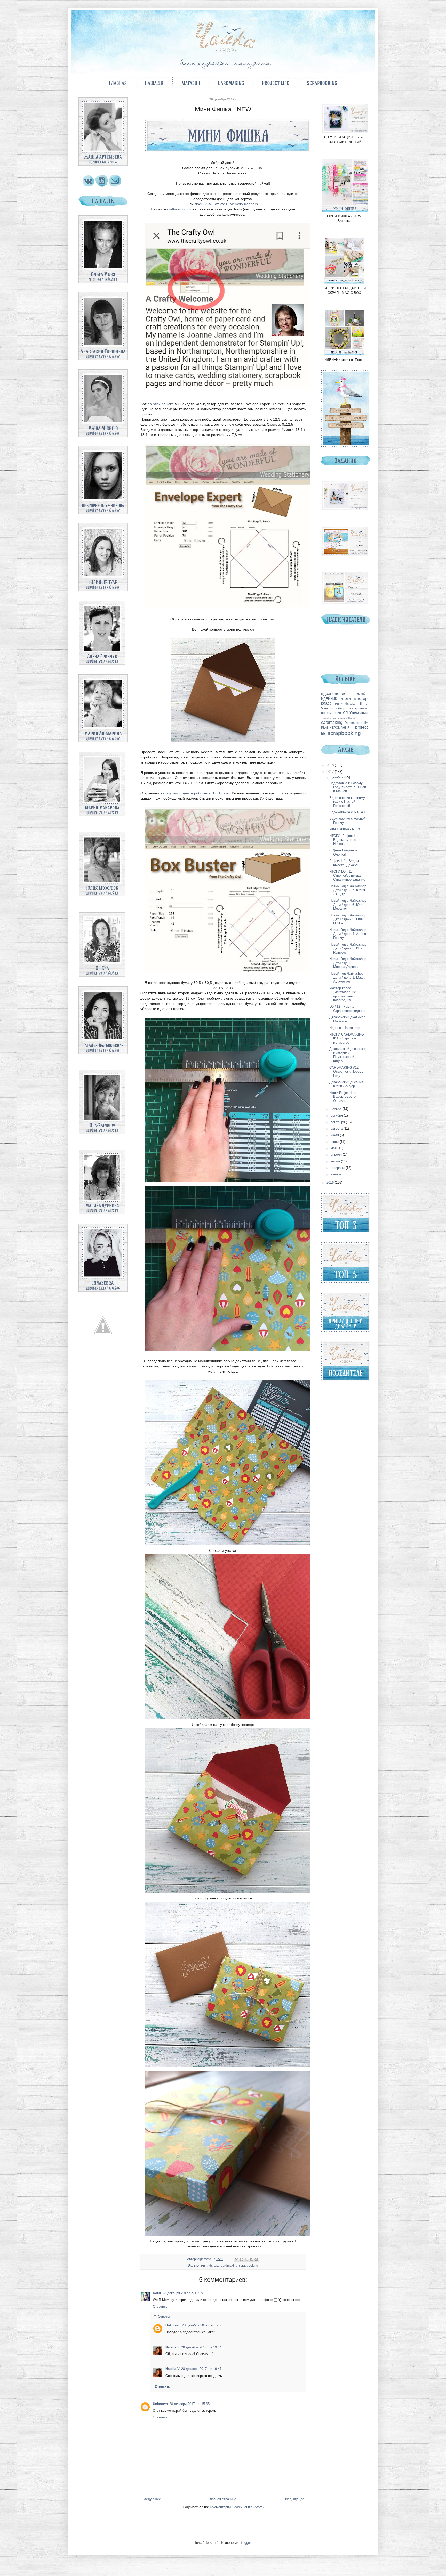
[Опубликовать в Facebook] (251, 2259)
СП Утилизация (355, 713)
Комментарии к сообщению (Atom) (237, 2507)
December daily (356, 723)
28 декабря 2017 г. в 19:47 (201, 2369)
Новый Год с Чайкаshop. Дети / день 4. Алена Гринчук (348, 934)
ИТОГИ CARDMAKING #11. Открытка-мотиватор (347, 1038)
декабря (337, 777)
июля (335, 1135)
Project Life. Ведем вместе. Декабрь (344, 863)
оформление (331, 713)
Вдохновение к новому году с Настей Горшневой (347, 802)
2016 (331, 1182)
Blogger (245, 2543)
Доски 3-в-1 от (226, 204)
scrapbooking (249, 2265)
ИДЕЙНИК (329, 699)
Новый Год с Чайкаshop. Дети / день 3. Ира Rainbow (348, 948)
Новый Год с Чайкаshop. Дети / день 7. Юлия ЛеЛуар (348, 890)
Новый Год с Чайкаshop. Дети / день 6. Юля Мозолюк (348, 905)
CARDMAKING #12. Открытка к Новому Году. (346, 1071)
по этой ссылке (161, 404)
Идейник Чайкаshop (345, 1028)
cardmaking (229, 2265)
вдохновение (334, 694)
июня (335, 1142)
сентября (338, 1122)
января (337, 1174)
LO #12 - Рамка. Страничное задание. (348, 1009)
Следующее (151, 2499)
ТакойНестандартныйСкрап (338, 718)
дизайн (362, 694)
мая (334, 1148)
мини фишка (210, 2265)
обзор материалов (352, 708)
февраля (338, 1168)
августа (337, 1129)
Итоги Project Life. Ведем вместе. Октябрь (343, 1097)
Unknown (173, 2325)
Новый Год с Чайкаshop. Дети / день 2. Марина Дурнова (348, 963)
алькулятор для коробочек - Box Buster (196, 793)
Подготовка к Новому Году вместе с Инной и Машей (348, 787)
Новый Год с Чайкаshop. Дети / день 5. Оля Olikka (348, 919)
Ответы (164, 2316)
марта (336, 1161)
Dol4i (157, 2293)
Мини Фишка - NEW (345, 829)
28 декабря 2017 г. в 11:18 (183, 2293)
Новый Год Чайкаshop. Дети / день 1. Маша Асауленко (347, 978)
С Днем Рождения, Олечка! (344, 852)
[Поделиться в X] (246, 2259)
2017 (331, 772)
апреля (337, 1155)
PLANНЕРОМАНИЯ (335, 728)
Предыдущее (294, 2499)
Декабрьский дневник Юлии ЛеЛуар (346, 1084)
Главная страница (222, 2499)
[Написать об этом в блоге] (242, 2259)
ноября (337, 1109)
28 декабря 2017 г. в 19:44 (201, 2347)
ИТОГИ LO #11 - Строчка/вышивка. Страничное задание (347, 875)
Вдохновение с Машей (347, 812)
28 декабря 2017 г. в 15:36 (202, 2325)
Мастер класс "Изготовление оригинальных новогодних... (343, 994)
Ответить (160, 2306)
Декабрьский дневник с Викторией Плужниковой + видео (348, 1055)
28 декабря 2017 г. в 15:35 (189, 2404)
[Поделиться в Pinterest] (256, 2259)
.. (179, 209)
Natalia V (173, 2347)
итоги (346, 698)
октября (337, 1115)
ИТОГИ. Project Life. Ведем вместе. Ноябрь (345, 840)
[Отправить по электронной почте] (237, 2259)
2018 (331, 765)
